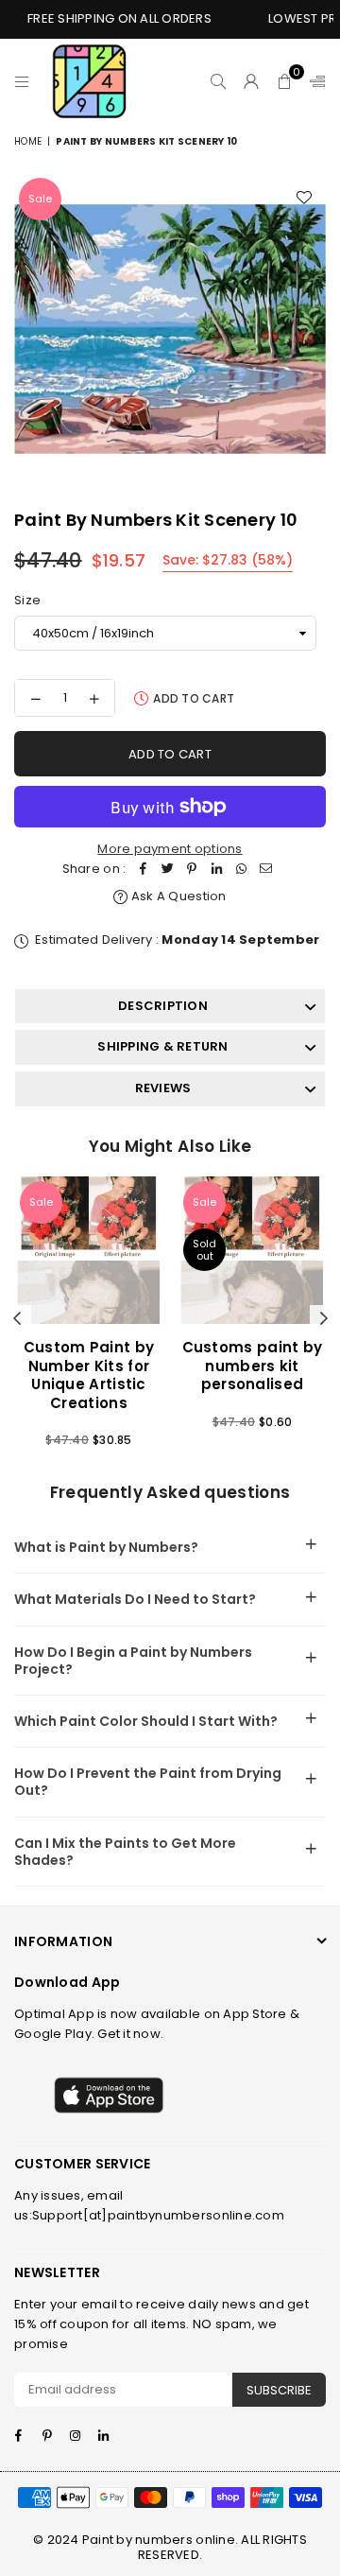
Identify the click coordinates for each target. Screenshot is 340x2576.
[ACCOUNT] (252, 81)
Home (28, 141)
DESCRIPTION (163, 1006)
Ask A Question (177, 896)
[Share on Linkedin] (216, 870)
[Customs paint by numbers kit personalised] (252, 1250)
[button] (285, 81)
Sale (40, 199)
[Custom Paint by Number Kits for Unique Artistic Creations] (89, 1250)
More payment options (170, 849)
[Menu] (22, 81)
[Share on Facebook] (143, 870)
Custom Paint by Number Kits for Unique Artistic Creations (89, 1375)
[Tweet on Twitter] (167, 870)
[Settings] (314, 81)
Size (27, 600)
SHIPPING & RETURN (162, 1046)
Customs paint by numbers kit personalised (253, 1366)
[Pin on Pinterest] (192, 870)
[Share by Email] (265, 870)
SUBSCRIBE (279, 2390)
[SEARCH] (219, 81)
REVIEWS (163, 1088)
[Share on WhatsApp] (241, 870)
